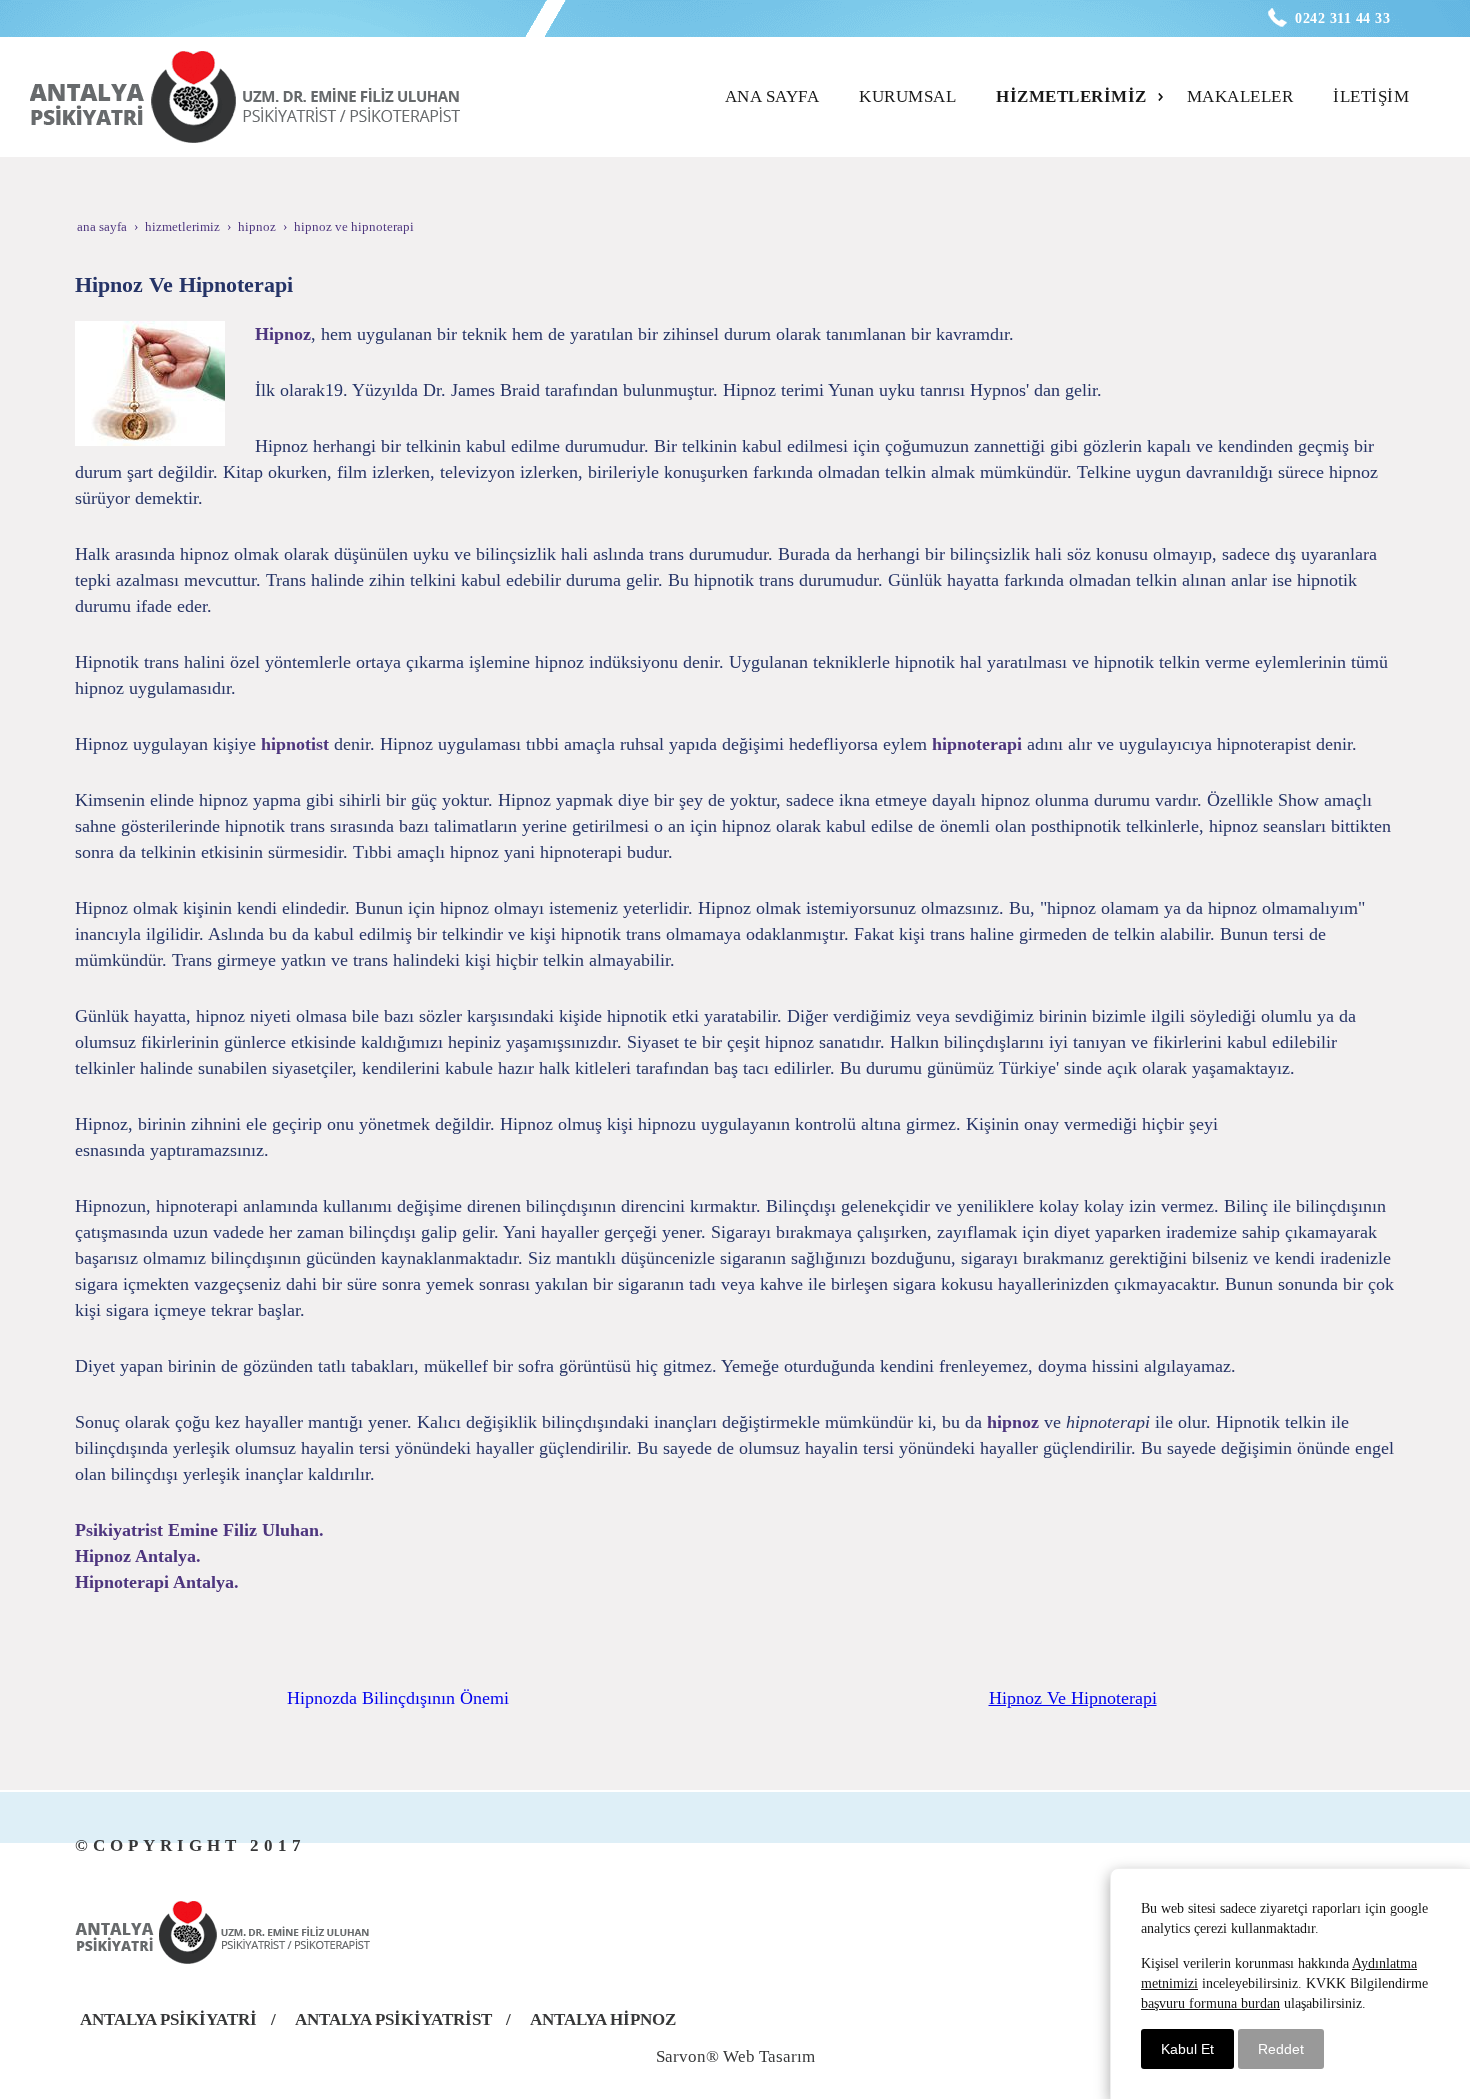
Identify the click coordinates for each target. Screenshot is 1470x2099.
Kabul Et (1187, 2049)
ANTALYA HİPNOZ (603, 2019)
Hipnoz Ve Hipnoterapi (1073, 1698)
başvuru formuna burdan (1210, 2003)
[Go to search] (1426, 79)
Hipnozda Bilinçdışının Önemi (398, 1698)
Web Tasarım (769, 2056)
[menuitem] (778, 97)
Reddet (1281, 2049)
